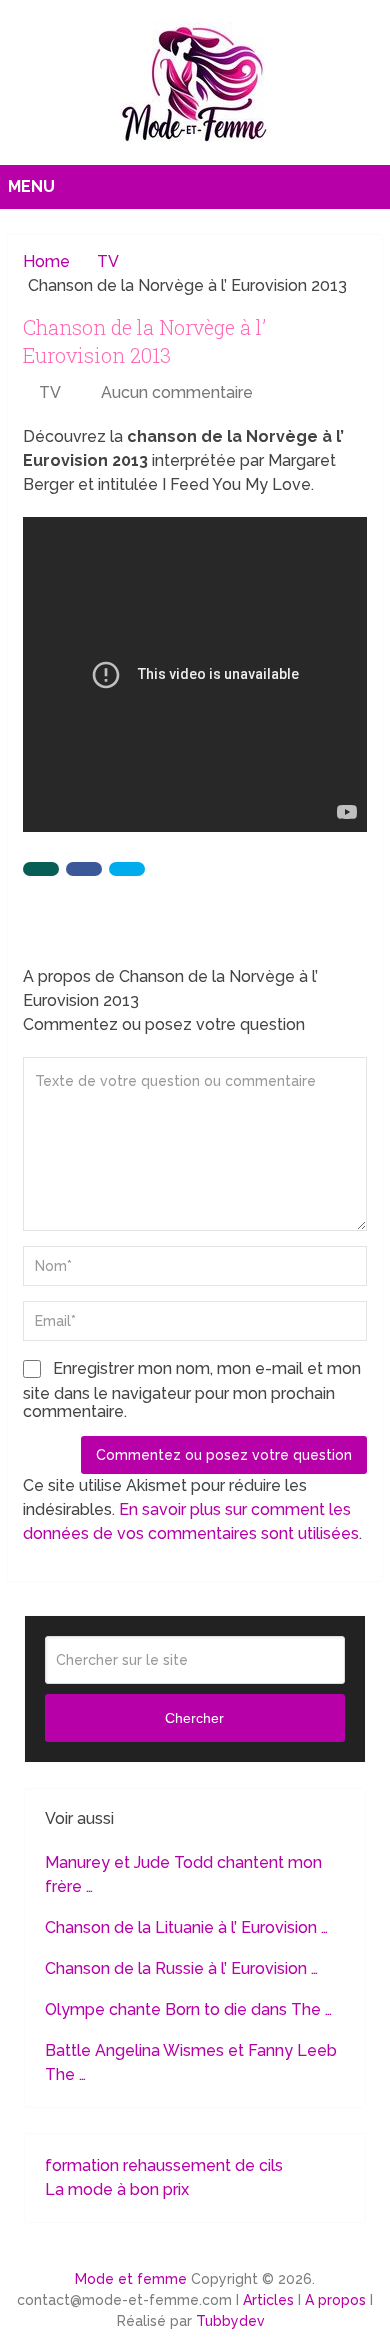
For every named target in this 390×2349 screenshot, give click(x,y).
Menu (31, 186)
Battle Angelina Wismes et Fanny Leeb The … (191, 2062)
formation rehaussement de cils (164, 2165)
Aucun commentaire (177, 392)
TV (50, 392)
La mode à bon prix (117, 2189)
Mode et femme (131, 2279)
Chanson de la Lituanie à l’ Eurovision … (186, 1927)
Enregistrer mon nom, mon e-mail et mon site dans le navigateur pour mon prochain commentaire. (192, 1390)
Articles (268, 2300)
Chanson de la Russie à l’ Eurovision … (181, 1968)
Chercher (194, 1718)
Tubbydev (230, 2321)
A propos (335, 2300)
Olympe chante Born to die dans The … (188, 2009)
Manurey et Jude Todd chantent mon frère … (183, 1874)
